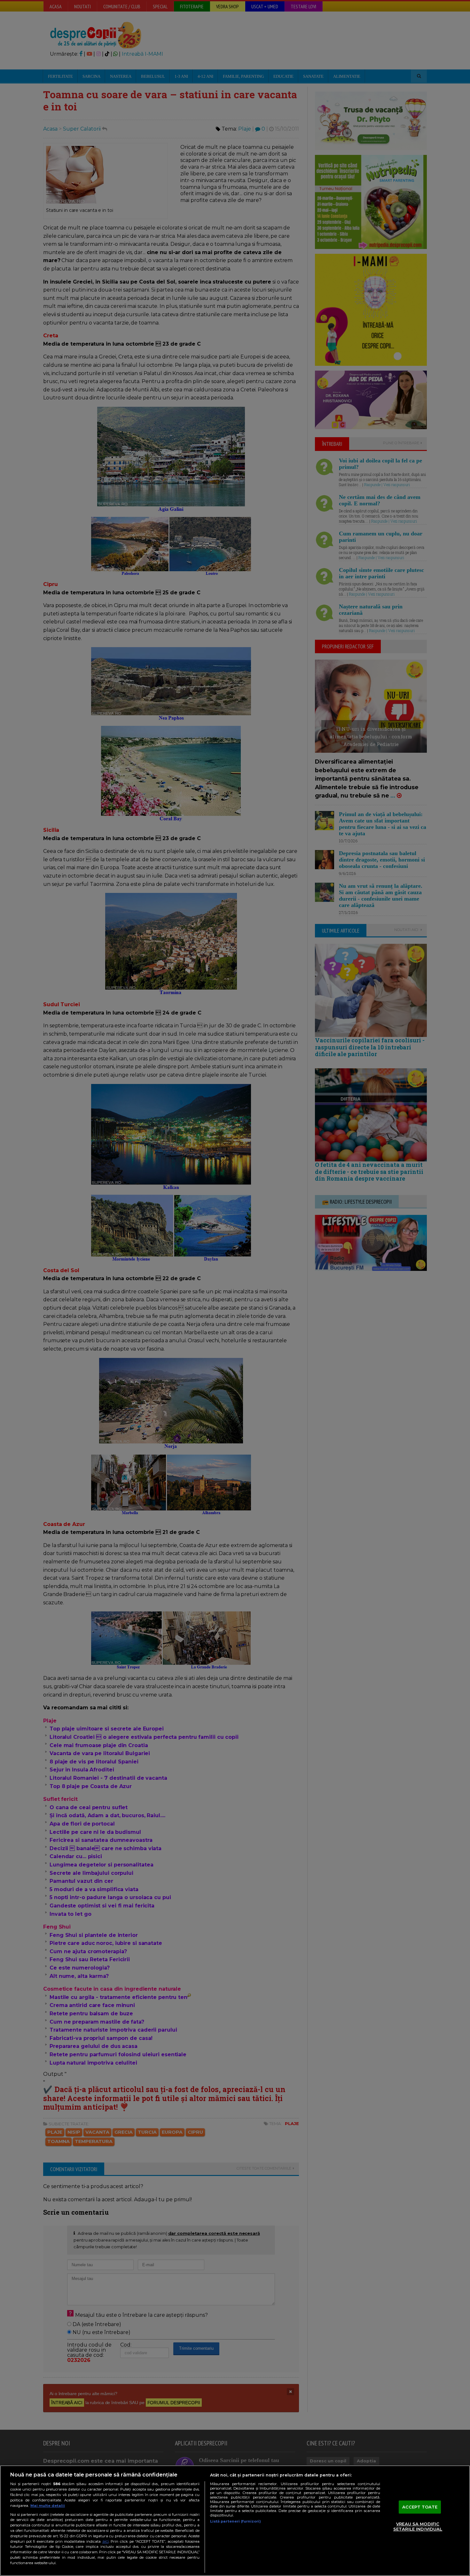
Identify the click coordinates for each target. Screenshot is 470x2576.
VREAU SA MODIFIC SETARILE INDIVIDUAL (418, 2527)
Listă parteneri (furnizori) (235, 2521)
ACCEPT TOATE (420, 2507)
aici (106, 2541)
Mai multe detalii (48, 2506)
